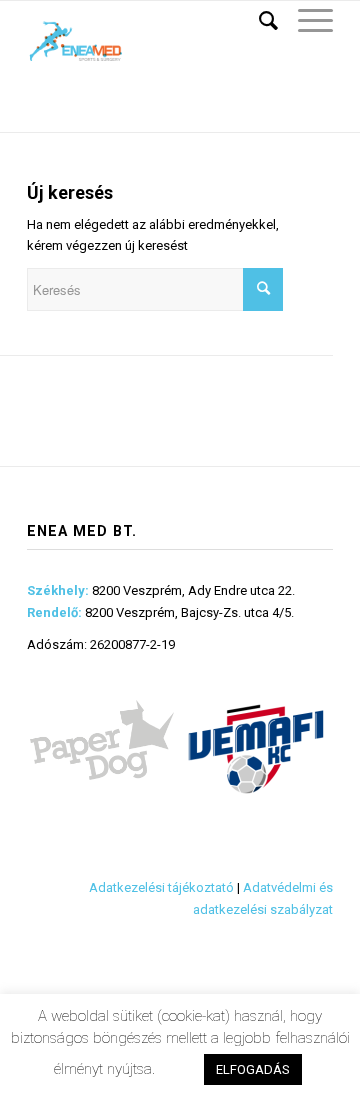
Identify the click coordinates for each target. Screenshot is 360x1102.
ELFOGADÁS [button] (253, 1069)
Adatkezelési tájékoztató (161, 887)
